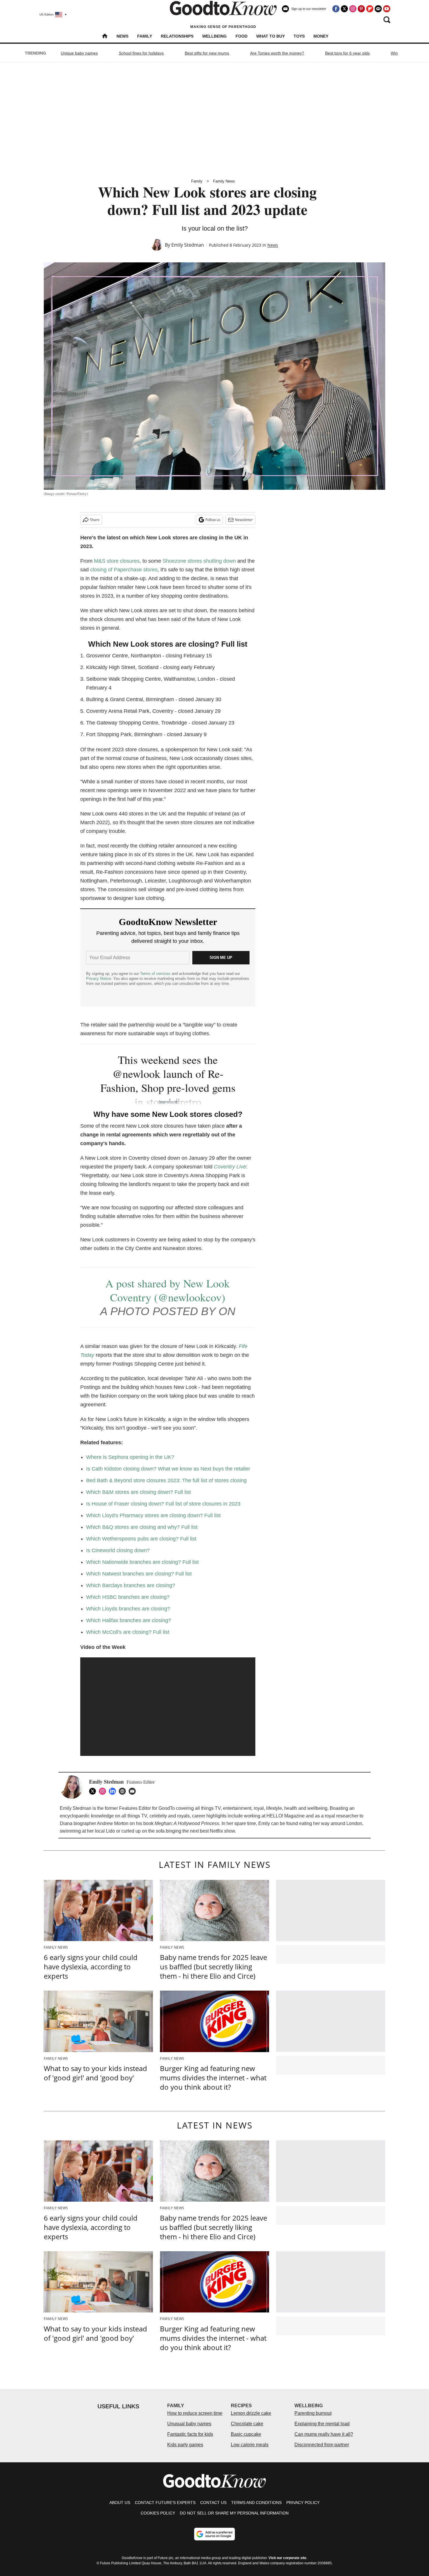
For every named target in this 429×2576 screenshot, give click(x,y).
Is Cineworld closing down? (118, 1550)
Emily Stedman (188, 245)
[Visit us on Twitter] (344, 9)
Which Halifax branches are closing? (129, 1620)
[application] (168, 1707)
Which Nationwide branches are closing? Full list (142, 1562)
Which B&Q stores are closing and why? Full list (142, 1527)
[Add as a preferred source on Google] (214, 2534)
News (122, 36)
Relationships (177, 36)
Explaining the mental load (322, 2424)
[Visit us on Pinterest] (361, 9)
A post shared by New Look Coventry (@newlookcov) (168, 1290)
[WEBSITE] (124, 1791)
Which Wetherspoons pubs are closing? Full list (141, 1539)
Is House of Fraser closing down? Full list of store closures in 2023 (163, 1504)
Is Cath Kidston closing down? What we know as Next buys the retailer (168, 1469)
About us (120, 2503)
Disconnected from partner (322, 2445)
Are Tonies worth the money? (277, 53)
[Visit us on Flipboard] (370, 9)
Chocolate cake (247, 2424)
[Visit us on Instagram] (353, 9)
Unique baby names (79, 53)
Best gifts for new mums (207, 53)
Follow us (213, 520)
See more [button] (168, 1102)
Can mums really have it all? (324, 2434)
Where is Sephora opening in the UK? (130, 1457)
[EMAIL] (134, 1791)
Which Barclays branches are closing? (131, 1585)
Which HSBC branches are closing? (128, 1597)
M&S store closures (117, 561)
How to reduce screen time (195, 2413)
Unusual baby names (189, 2424)
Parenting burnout (313, 2413)
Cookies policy (158, 2513)
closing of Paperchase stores (124, 570)
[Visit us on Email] (378, 9)
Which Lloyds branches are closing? (128, 1609)
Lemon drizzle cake (251, 2413)
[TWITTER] (94, 1791)
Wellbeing (214, 36)
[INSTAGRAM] (104, 1791)
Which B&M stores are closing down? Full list (138, 1492)
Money (321, 36)
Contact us (213, 2503)
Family (145, 36)
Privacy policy (303, 2503)
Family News (224, 181)
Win (394, 53)
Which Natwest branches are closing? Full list (139, 1574)
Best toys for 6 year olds (347, 53)
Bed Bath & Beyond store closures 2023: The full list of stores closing (166, 1480)
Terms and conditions (256, 2503)
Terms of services (156, 974)
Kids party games (185, 2445)
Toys (299, 36)
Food (241, 36)
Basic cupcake (246, 2434)
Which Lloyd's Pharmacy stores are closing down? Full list (153, 1515)
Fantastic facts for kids (190, 2434)
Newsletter (244, 520)
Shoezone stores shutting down (199, 561)
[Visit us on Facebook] (336, 9)
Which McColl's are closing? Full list (128, 1632)
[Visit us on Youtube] (387, 9)
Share (95, 520)
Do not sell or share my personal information (234, 2513)
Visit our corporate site (287, 2558)
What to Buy (271, 36)
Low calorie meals (250, 2445)
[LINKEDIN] (114, 1791)
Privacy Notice (98, 979)
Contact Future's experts (165, 2503)
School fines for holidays (141, 53)
